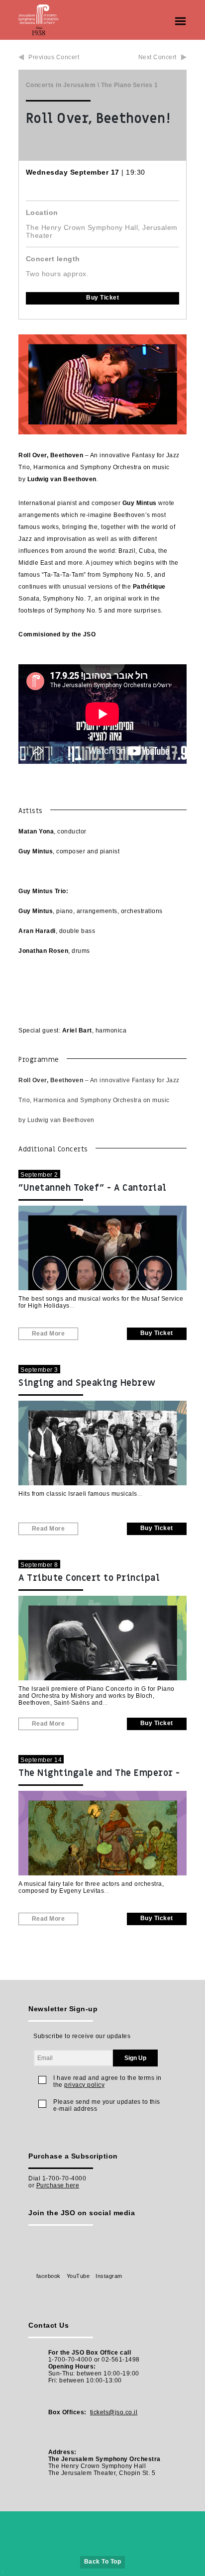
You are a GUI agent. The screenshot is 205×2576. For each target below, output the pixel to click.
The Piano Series (127, 85)
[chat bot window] (85, 2440)
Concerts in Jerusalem (61, 85)
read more (49, 1334)
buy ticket (102, 298)
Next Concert (157, 57)
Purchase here (58, 2185)
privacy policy (84, 2085)
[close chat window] (157, 2317)
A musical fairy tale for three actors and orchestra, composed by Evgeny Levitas (91, 1887)
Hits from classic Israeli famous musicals (78, 1494)
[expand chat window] (147, 2317)
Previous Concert (54, 57)
